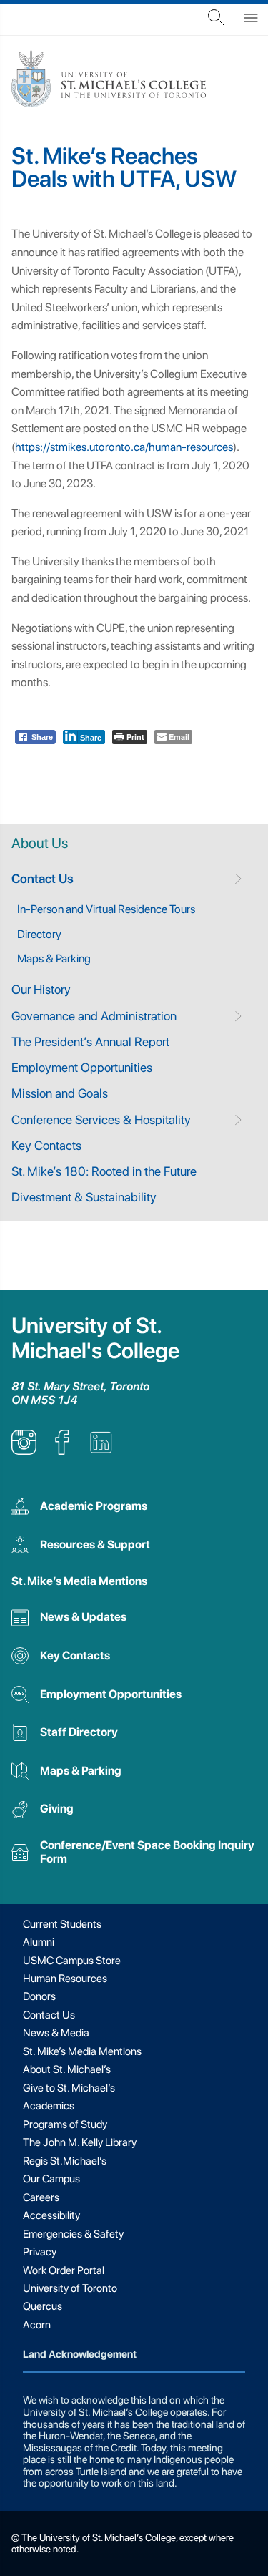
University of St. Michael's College (95, 1338)
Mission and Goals (60, 1093)
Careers (41, 2197)
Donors (39, 1996)
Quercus (43, 2306)
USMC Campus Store (72, 1961)
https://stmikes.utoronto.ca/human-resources (124, 447)
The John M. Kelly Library (80, 2142)
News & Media (56, 2033)
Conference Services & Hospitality (101, 1119)
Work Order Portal (64, 2270)
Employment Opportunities (82, 1067)
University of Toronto (70, 2288)
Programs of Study (65, 2124)
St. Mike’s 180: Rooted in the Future (104, 1171)
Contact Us (43, 878)
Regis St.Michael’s (65, 2161)
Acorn (37, 2325)
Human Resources (65, 1979)
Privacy (40, 2252)
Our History (41, 989)
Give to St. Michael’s (69, 2088)
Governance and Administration (94, 1016)
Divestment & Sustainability (84, 1197)
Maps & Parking (54, 958)
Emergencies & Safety (73, 2234)
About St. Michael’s (67, 2069)
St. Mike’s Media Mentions (79, 1581)
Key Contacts (46, 1145)
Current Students (62, 1924)
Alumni (39, 1942)
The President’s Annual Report (90, 1041)
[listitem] (24, 1451)
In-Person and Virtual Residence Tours (106, 909)
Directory (39, 934)
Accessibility (51, 2215)
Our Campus (51, 2179)
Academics (49, 2106)
